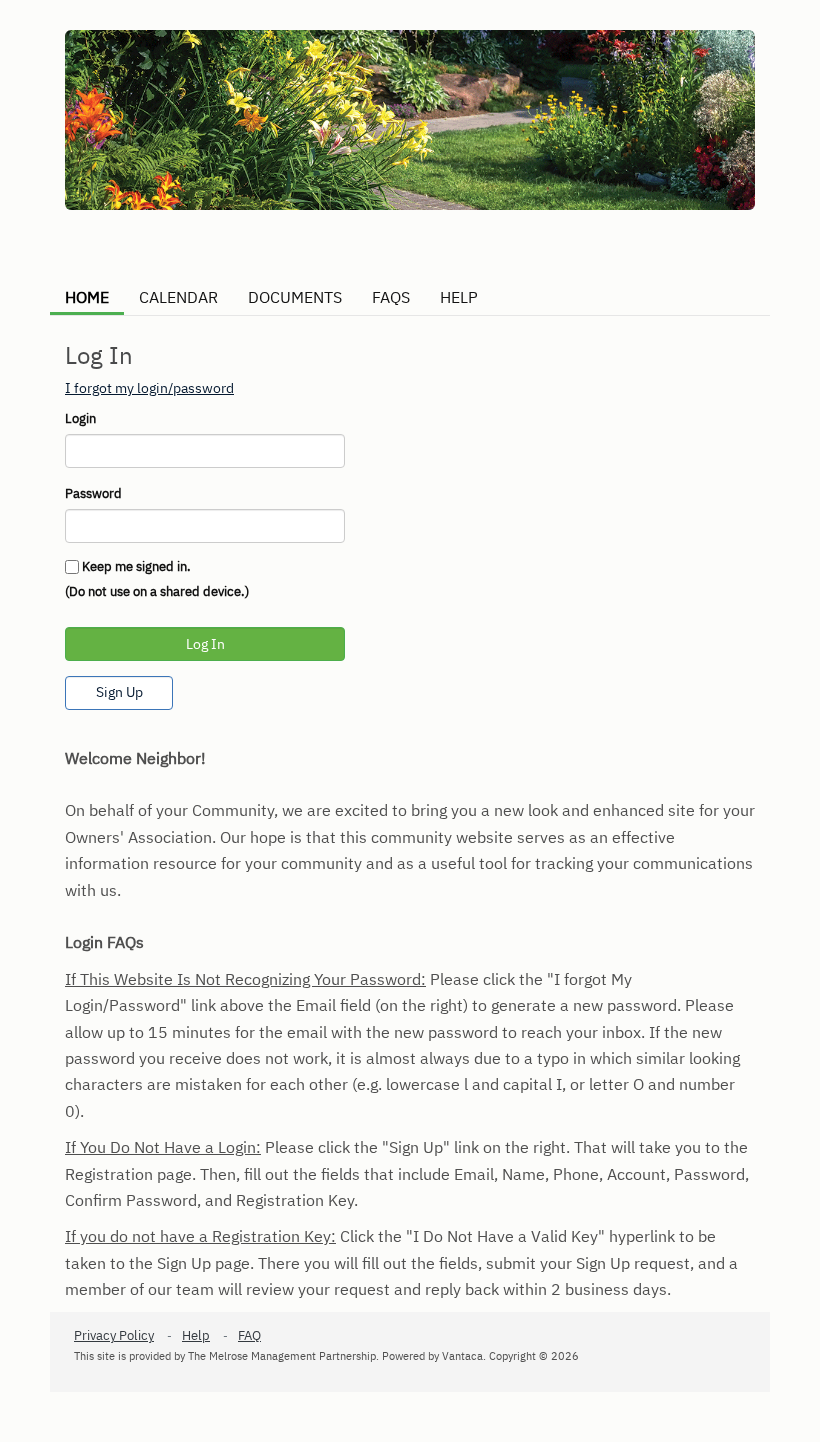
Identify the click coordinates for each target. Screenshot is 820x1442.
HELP (459, 297)
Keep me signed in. (136, 566)
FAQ (249, 1335)
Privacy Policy (114, 1335)
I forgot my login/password (149, 388)
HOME (87, 297)
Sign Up (119, 692)
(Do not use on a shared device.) (157, 591)
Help (196, 1335)
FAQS (391, 297)
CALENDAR (178, 297)
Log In (205, 644)
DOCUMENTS (295, 297)
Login (80, 418)
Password (93, 493)
